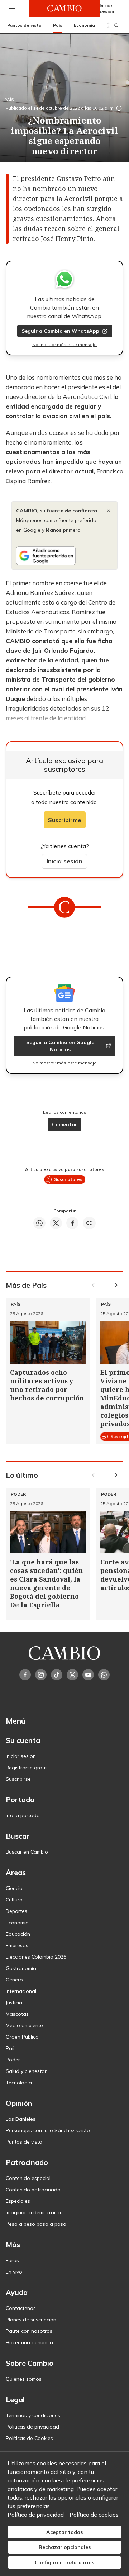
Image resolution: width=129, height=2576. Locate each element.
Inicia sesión (64, 861)
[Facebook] (25, 1675)
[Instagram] (41, 1675)
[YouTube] (88, 1675)
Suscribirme (65, 820)
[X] (72, 1675)
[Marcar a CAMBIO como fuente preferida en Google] (64, 556)
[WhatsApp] (104, 1675)
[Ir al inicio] (64, 8)
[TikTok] (57, 1675)
